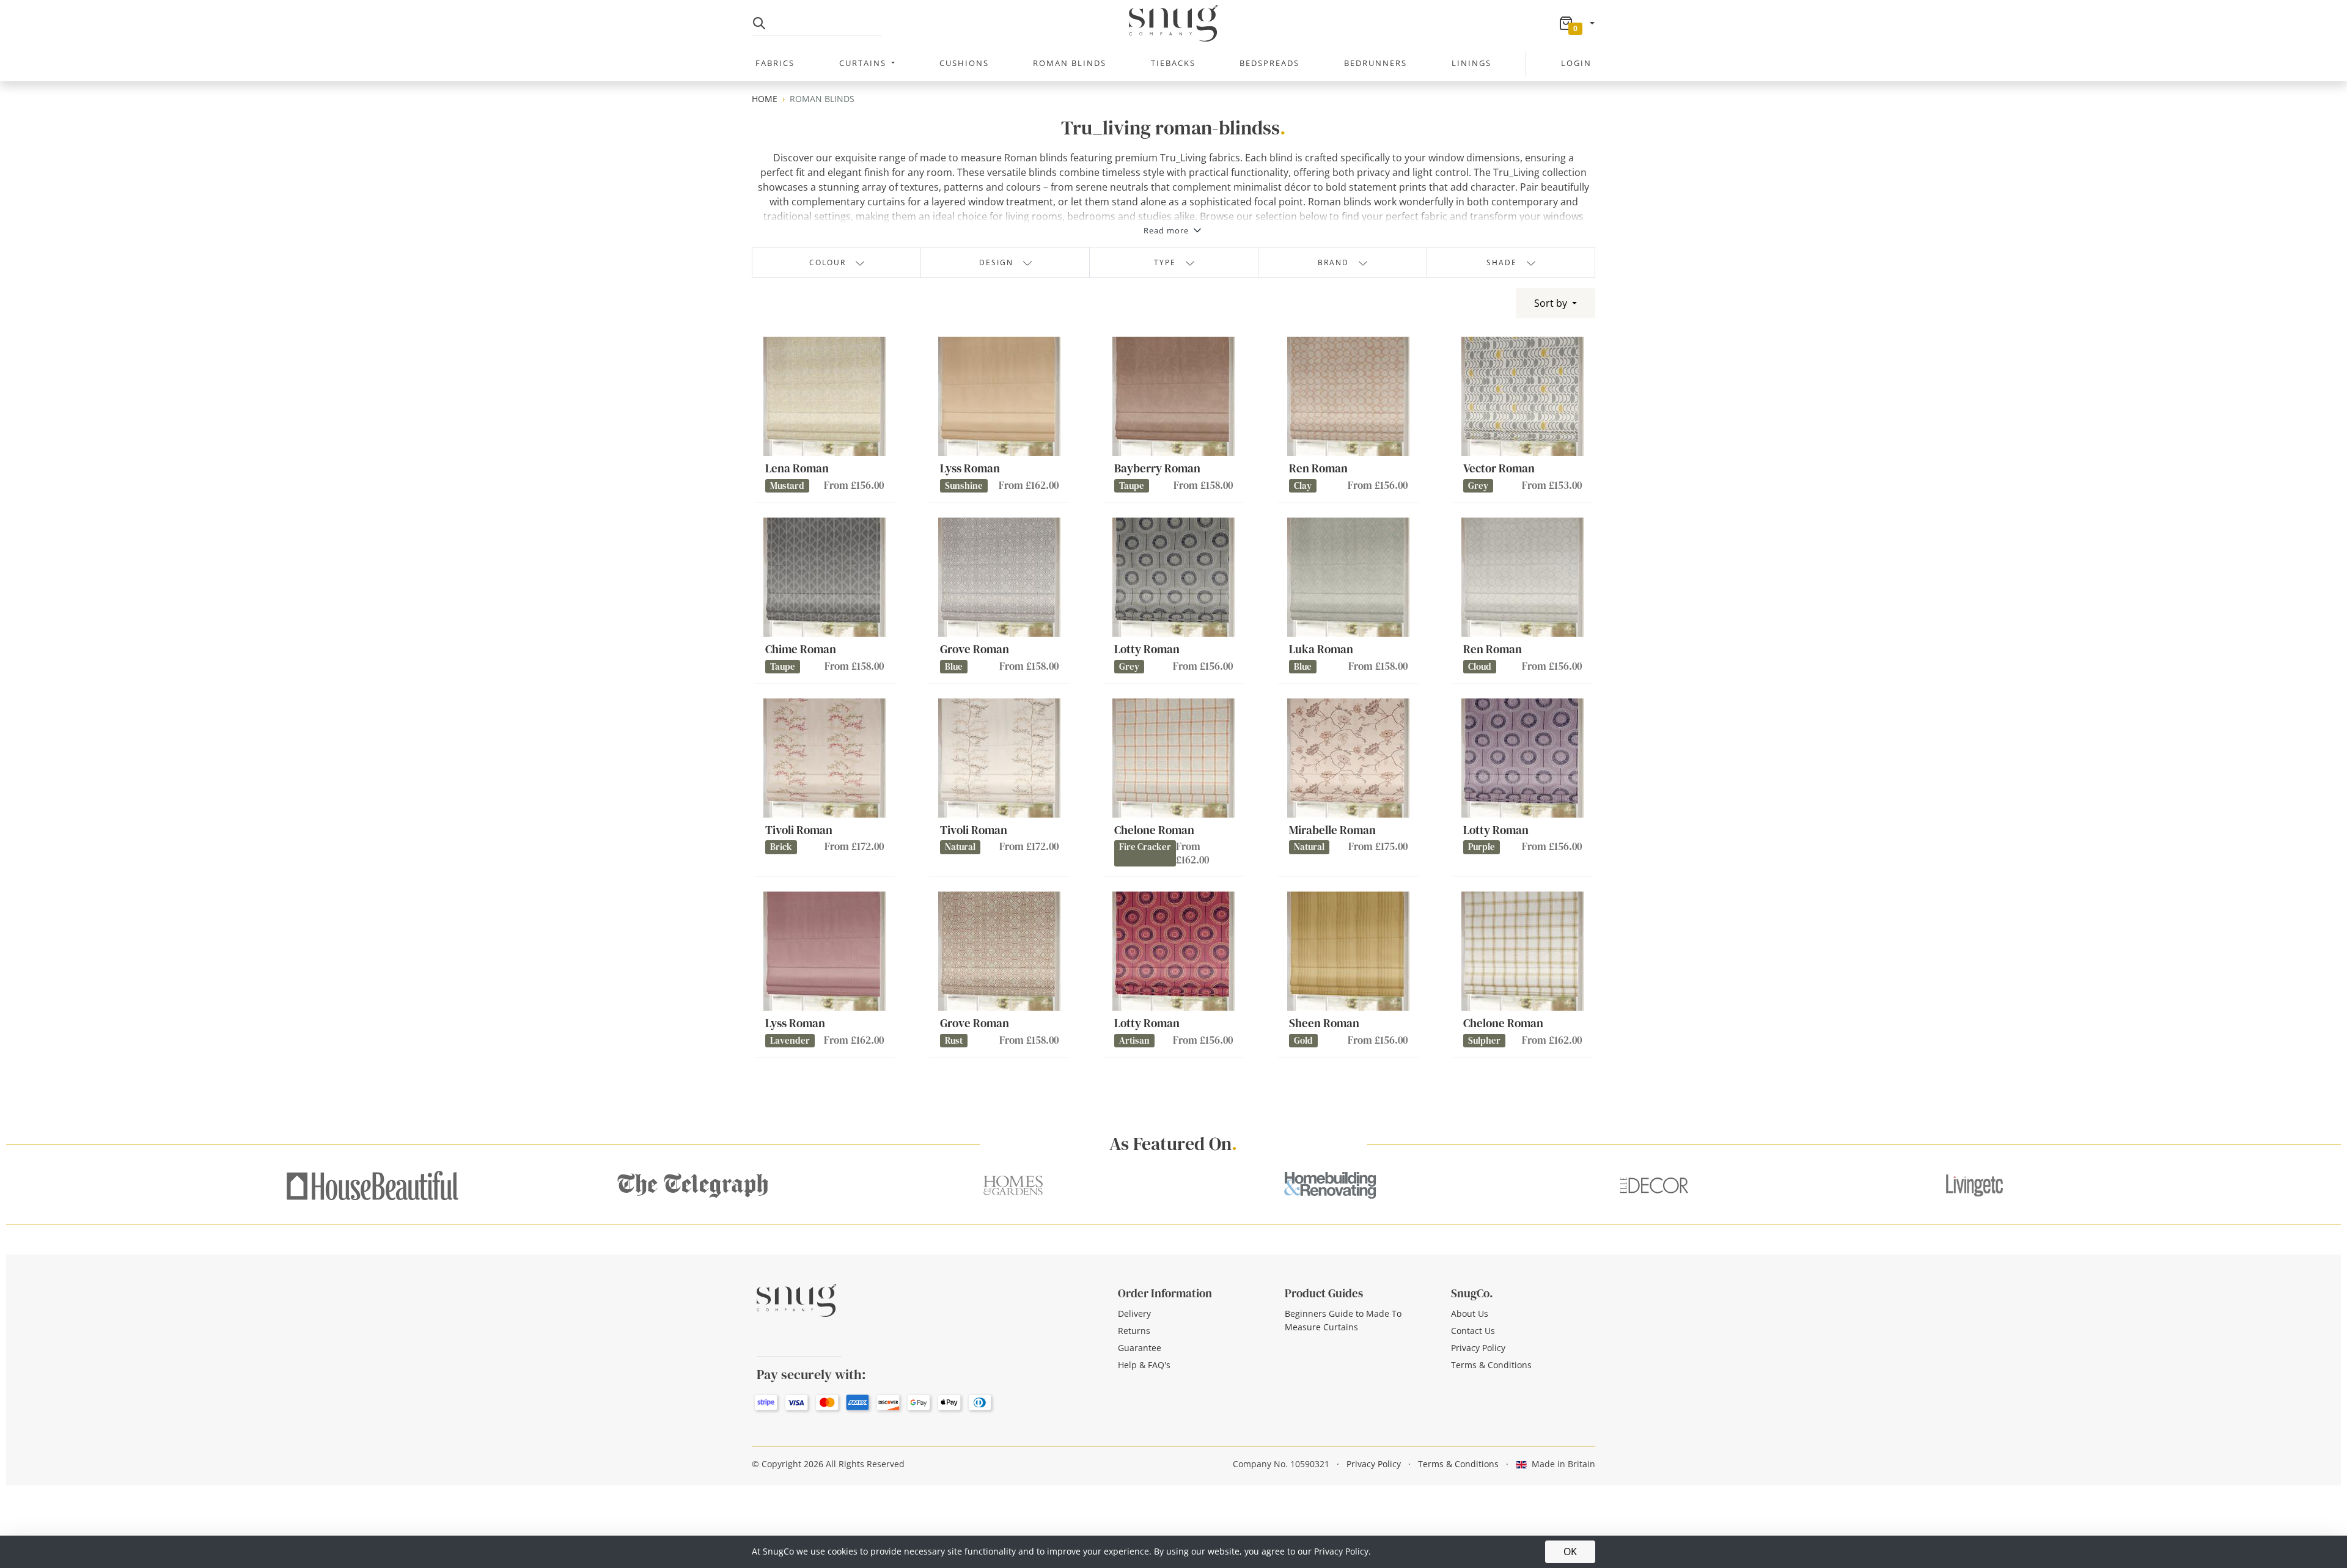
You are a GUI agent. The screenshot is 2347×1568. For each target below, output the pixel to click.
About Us (1470, 1313)
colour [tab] (828, 262)
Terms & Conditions (1491, 1365)
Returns (1134, 1331)
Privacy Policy (1478, 1348)
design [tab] (996, 262)
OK (1570, 1552)
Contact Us (1473, 1331)
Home (765, 99)
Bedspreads (1269, 63)
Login (1576, 63)
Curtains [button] (864, 63)
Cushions (964, 63)
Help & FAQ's (1144, 1365)
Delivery (1134, 1313)
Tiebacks (1173, 63)
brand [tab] (1333, 262)
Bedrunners (1376, 63)
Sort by (1552, 303)
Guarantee (1140, 1348)
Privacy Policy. (1342, 1551)
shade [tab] (1502, 262)
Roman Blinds (1070, 63)
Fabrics (775, 63)
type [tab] (1165, 262)
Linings (1471, 63)
